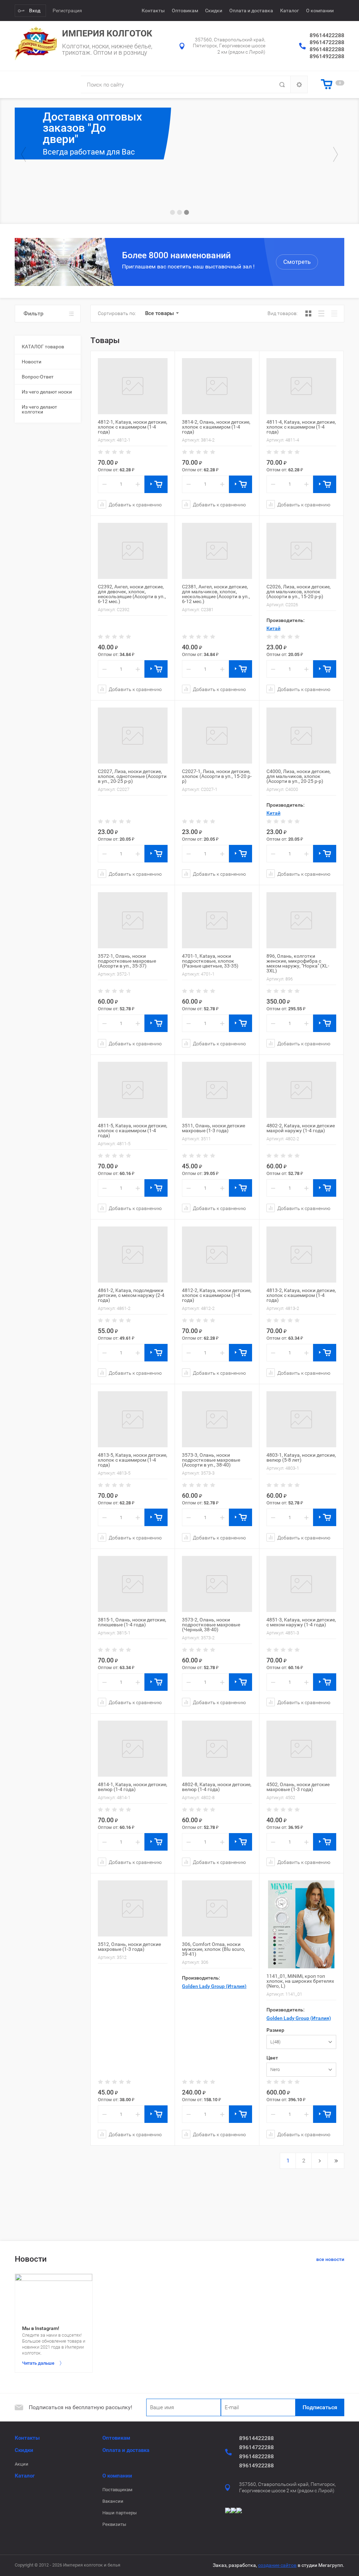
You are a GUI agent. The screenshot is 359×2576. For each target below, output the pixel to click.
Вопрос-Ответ (38, 377)
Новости (32, 362)
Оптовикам (185, 11)
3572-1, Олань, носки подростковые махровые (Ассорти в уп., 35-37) (127, 961)
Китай (273, 628)
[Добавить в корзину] (156, 484)
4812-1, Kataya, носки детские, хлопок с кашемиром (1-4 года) (133, 427)
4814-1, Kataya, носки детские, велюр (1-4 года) (133, 1787)
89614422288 (327, 35)
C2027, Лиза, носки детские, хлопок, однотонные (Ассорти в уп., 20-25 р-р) (132, 776)
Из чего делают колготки (39, 409)
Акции (22, 2464)
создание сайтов (277, 2565)
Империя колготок (107, 33)
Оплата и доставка (251, 11)
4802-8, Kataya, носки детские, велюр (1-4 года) (217, 1787)
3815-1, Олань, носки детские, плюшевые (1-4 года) (132, 1622)
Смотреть (297, 262)
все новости (330, 2259)
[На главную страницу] (36, 43)
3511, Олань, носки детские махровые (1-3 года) (214, 1128)
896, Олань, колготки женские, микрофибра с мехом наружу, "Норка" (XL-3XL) (298, 963)
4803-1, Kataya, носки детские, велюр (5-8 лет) (301, 1457)
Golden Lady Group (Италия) (214, 1986)
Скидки (214, 11)
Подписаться (320, 2407)
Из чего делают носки (47, 392)
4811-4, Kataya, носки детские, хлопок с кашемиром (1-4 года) (301, 427)
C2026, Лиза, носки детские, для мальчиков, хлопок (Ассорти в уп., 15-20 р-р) (299, 592)
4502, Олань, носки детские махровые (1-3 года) (298, 1787)
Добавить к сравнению (135, 504)
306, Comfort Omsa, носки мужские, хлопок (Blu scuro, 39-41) (214, 1949)
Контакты (153, 11)
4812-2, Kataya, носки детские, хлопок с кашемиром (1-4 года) (217, 1295)
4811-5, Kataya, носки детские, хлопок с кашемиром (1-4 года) (133, 1130)
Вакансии (113, 2501)
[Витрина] (308, 313)
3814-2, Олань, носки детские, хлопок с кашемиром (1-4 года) (216, 427)
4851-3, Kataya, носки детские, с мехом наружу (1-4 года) (301, 1622)
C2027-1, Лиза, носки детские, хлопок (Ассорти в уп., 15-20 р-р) (217, 776)
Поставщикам (117, 2490)
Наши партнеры (120, 2513)
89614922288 (327, 56)
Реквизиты (114, 2524)
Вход (35, 11)
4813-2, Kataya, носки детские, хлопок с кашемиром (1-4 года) (301, 1295)
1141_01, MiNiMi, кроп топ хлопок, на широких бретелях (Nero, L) (300, 1981)
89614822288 (327, 49)
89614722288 (327, 42)
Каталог (290, 11)
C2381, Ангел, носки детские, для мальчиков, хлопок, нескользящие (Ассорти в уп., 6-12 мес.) (216, 594)
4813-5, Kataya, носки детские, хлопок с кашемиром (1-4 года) (133, 1460)
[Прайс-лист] (334, 313)
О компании (320, 11)
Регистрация (67, 11)
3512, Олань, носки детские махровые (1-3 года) (129, 1947)
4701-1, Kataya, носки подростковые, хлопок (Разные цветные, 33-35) (210, 961)
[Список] (321, 313)
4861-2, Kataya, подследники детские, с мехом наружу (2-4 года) (131, 1295)
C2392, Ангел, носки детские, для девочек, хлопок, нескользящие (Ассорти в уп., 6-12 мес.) (132, 594)
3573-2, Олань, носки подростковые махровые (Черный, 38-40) (211, 1625)
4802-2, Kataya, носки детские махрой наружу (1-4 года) (301, 1128)
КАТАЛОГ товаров (43, 347)
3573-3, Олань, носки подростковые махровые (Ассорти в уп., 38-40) (211, 1460)
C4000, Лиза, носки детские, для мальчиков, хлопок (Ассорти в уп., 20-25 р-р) (299, 776)
